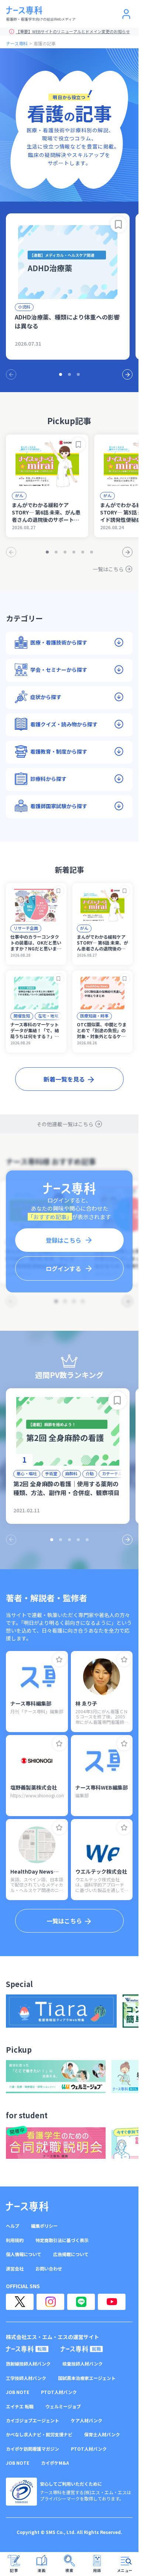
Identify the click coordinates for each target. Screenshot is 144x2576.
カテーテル (112, 1473)
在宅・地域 (48, 1016)
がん (19, 495)
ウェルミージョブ (63, 2406)
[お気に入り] (59, 1659)
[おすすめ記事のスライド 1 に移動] (61, 374)
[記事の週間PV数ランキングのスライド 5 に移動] (87, 1540)
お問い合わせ (49, 2269)
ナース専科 (17, 43)
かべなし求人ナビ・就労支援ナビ (39, 2434)
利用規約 (15, 2240)
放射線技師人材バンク (28, 2364)
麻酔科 (71, 1473)
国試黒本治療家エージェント (87, 2378)
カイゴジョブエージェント (32, 2420)
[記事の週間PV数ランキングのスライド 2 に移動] (61, 1540)
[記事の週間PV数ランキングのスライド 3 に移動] (69, 1540)
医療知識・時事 (94, 1016)
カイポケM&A (55, 2463)
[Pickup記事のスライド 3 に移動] (65, 552)
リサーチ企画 (26, 928)
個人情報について (24, 2254)
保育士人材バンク (102, 2434)
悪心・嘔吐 (27, 1473)
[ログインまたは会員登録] (126, 14)
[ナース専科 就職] (82, 2349)
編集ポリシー (44, 2226)
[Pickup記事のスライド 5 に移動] (83, 552)
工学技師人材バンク (26, 2378)
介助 (90, 1473)
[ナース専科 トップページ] (27, 2206)
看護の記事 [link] (45, 43)
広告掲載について (71, 2254)
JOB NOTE (18, 2392)
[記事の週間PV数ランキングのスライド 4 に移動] (78, 1540)
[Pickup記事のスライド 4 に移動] (74, 552)
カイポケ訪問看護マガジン (32, 2449)
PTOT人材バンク (59, 2392)
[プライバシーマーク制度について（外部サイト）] (21, 2492)
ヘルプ (13, 2226)
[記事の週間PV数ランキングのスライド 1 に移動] (52, 1540)
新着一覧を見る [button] (64, 1079)
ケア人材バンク (87, 2420)
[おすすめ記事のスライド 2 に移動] (69, 374)
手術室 (51, 1473)
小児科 (24, 307)
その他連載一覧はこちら (65, 1124)
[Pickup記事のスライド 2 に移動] (56, 552)
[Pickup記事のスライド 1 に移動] (47, 552)
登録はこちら (64, 1240)
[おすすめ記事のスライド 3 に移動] (78, 374)
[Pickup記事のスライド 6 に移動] (92, 552)
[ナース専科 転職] (27, 2349)
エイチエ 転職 (20, 2406)
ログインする (64, 1268)
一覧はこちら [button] (64, 1921)
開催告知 (22, 1016)
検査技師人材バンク (83, 2364)
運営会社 (15, 2269)
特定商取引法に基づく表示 (62, 2240)
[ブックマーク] (119, 224)
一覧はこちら (108, 569)
